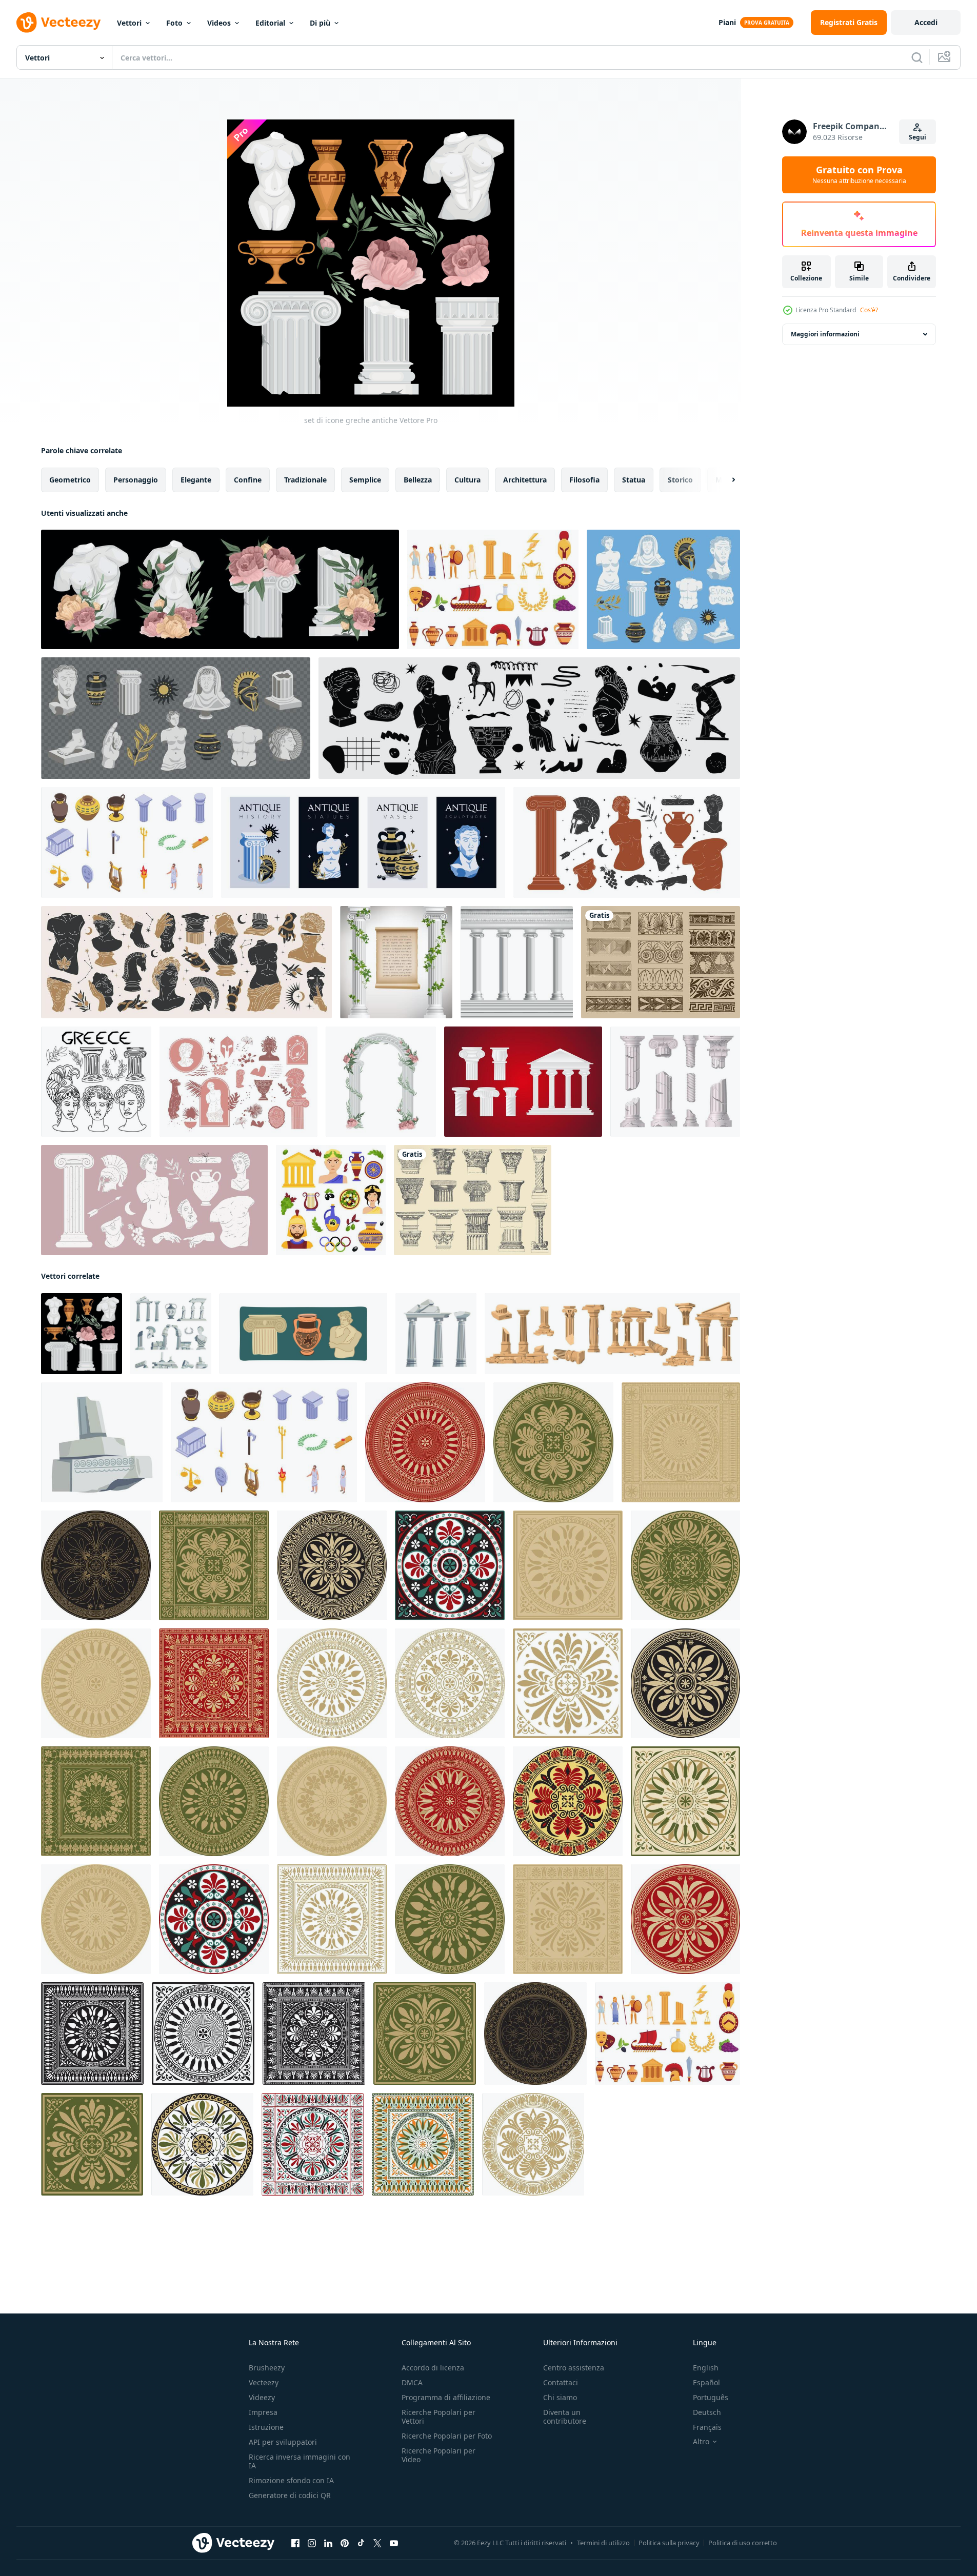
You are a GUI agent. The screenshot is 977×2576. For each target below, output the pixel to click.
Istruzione (266, 2427)
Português (711, 2397)
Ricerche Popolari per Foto (447, 2436)
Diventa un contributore (565, 2417)
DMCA (412, 2382)
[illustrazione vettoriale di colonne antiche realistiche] (517, 962)
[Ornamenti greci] (661, 962)
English (706, 2368)
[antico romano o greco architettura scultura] (171, 1334)
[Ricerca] (917, 57)
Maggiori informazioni (825, 334)
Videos (219, 23)
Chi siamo (560, 2397)
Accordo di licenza (433, 2368)
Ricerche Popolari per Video (438, 2455)
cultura (467, 480)
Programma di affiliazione (446, 2397)
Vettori (129, 23)
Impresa (263, 2412)
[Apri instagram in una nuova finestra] (312, 2543)
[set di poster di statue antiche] (363, 842)
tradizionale (305, 480)
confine (248, 480)
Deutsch (707, 2412)
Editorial (270, 23)
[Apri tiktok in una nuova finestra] (361, 2543)
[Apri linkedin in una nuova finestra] (328, 2543)
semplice (365, 480)
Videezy (262, 2397)
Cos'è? (869, 310)
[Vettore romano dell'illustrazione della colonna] (523, 1082)
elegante (196, 480)
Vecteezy (264, 2382)
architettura (525, 480)
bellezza (418, 480)
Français (707, 2427)
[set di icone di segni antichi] (663, 589)
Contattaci (561, 2382)
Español (706, 2382)
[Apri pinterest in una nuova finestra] (345, 2543)
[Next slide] (725, 480)
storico (680, 480)
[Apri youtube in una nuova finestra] (394, 2543)
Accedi (926, 22)
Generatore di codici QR (290, 2495)
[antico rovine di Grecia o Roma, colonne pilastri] (102, 1442)
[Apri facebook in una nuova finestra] (295, 2543)
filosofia (584, 480)
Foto (174, 23)
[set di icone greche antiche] (82, 1334)
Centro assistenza (574, 2368)
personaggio (136, 480)
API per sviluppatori (283, 2442)
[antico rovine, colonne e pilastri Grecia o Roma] (436, 1334)
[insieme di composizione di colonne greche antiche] (220, 589)
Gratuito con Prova (859, 175)
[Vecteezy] (58, 23)
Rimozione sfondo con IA (291, 2480)
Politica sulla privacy (669, 2543)
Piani (727, 22)
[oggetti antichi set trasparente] (176, 718)
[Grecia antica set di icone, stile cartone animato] (493, 589)
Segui (918, 137)
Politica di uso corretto (743, 2543)
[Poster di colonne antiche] (396, 962)
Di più (320, 23)
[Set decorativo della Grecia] (331, 1200)
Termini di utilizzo (603, 2543)
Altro (701, 2442)
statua (634, 480)
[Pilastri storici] (473, 1200)
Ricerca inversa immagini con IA (300, 2461)
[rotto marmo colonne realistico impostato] (675, 1082)
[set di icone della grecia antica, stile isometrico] (127, 842)
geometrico (70, 480)
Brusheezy (267, 2368)
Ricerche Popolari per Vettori (438, 2417)
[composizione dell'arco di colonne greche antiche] (381, 1082)
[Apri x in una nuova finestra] (377, 2543)
